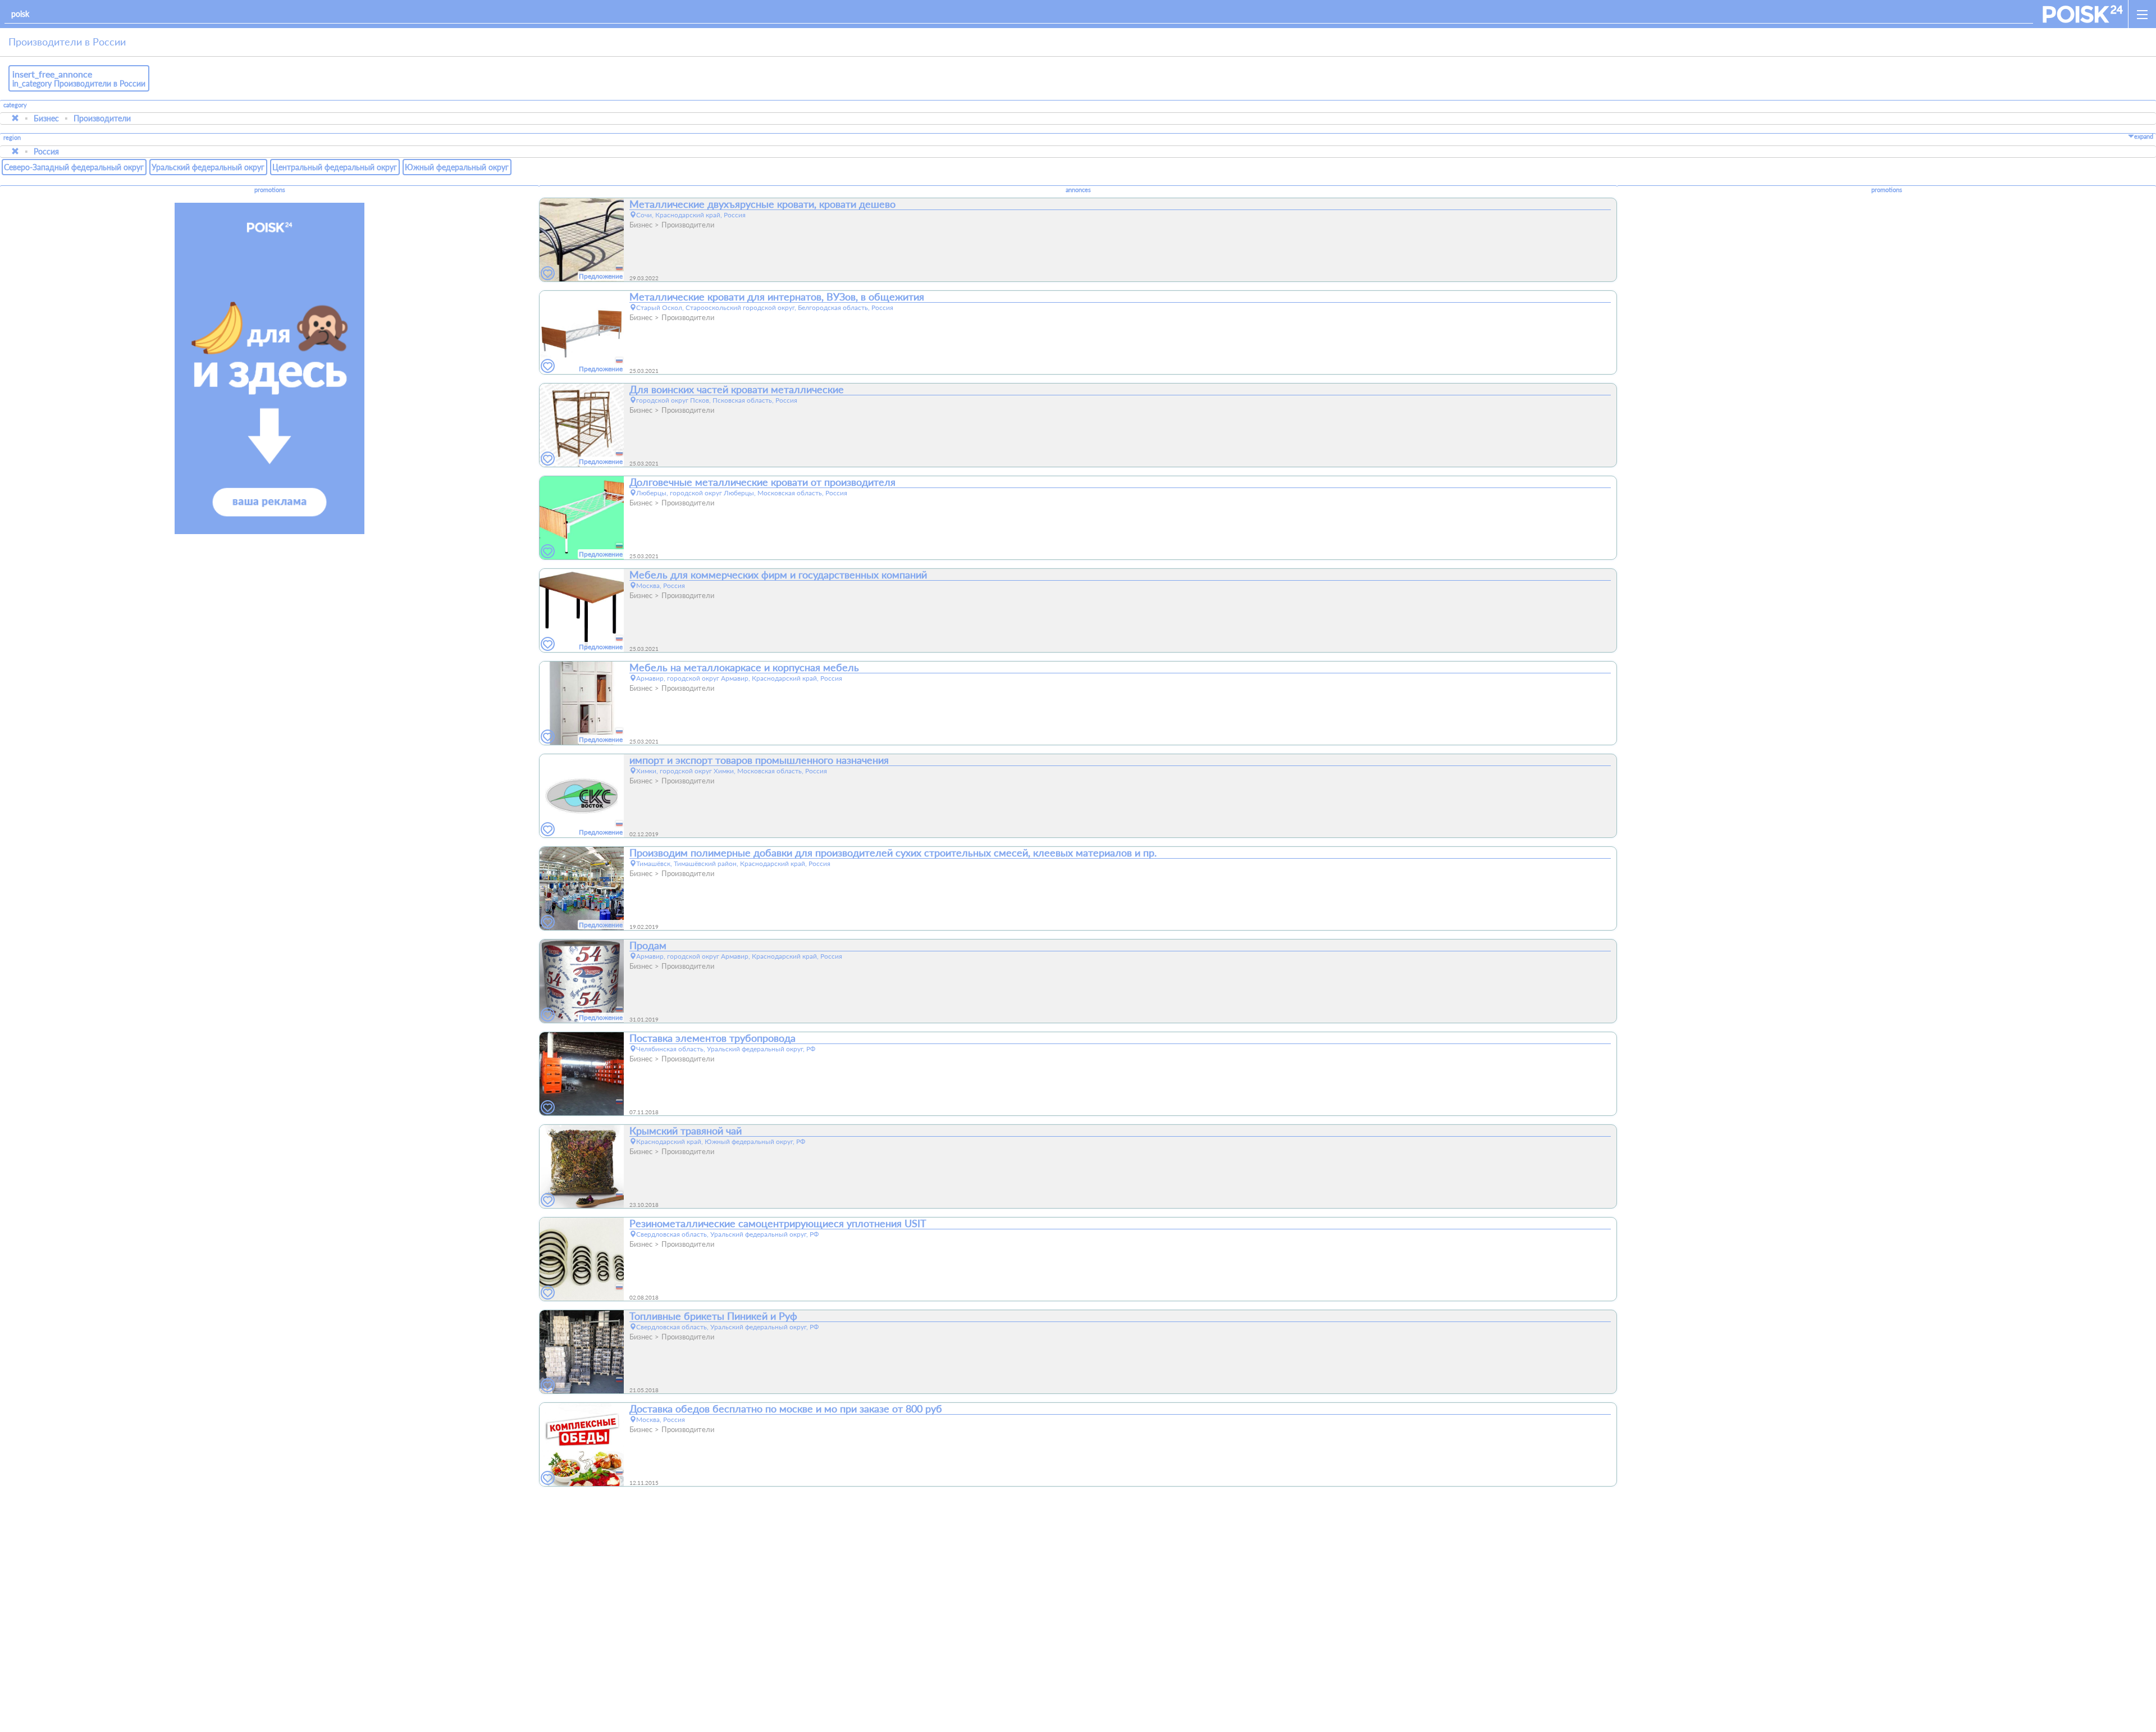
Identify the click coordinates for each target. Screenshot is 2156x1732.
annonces (1078, 190)
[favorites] (548, 274)
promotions (270, 190)
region (12, 138)
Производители (102, 118)
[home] (2083, 14)
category (15, 105)
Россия (46, 151)
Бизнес (46, 118)
